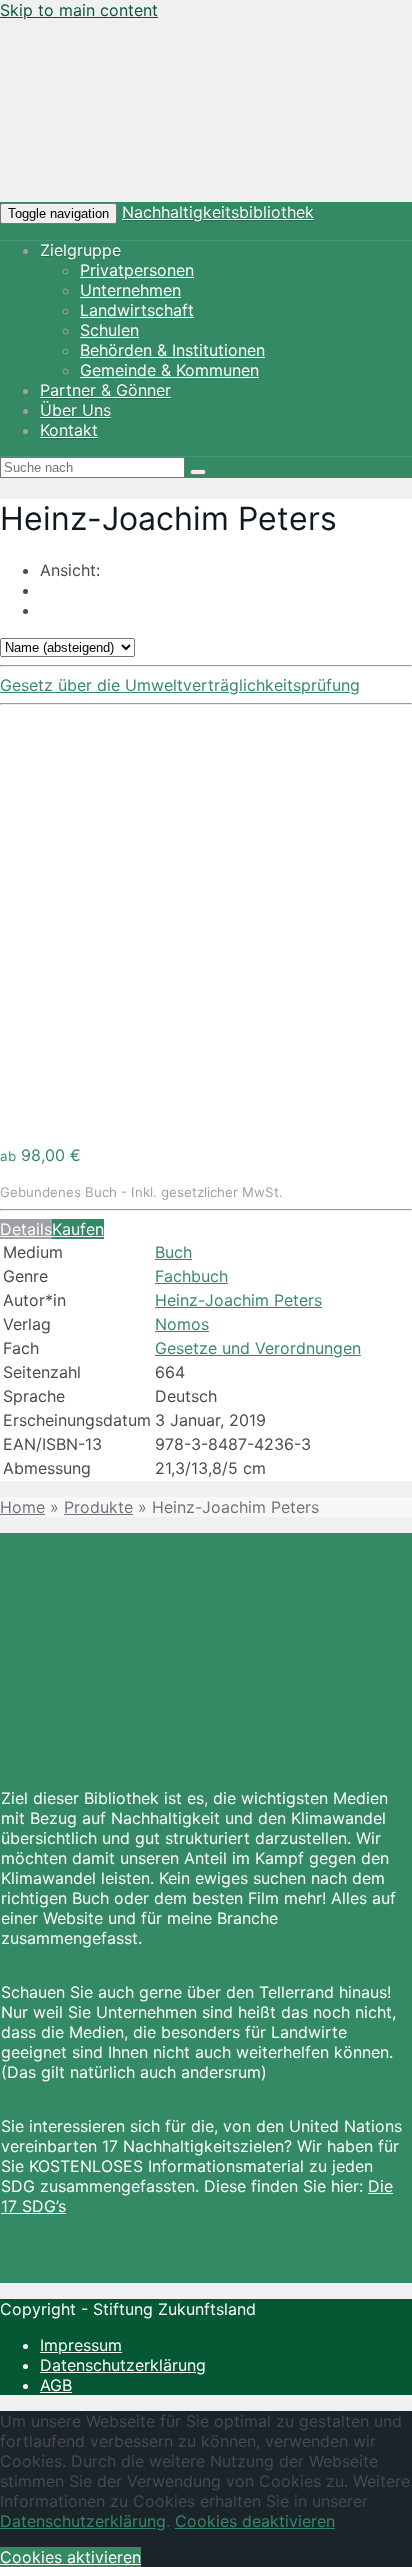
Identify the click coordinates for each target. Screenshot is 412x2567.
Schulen (109, 330)
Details (26, 1229)
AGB (56, 2385)
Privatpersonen (137, 270)
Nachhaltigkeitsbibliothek (218, 212)
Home (22, 1507)
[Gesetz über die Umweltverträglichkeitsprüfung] (206, 1119)
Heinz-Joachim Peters (238, 1300)
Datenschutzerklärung (123, 2365)
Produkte (98, 1507)
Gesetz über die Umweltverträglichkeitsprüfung (180, 685)
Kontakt (69, 430)
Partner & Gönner (105, 390)
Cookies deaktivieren (255, 2521)
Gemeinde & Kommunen (169, 370)
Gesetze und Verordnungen (258, 1348)
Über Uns (75, 410)
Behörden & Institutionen (172, 350)
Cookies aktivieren (70, 2557)
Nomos (182, 1324)
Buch (173, 1252)
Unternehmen (130, 290)
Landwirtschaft (137, 310)
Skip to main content (79, 10)
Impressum (81, 2345)
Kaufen (78, 1229)
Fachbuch (191, 1276)
